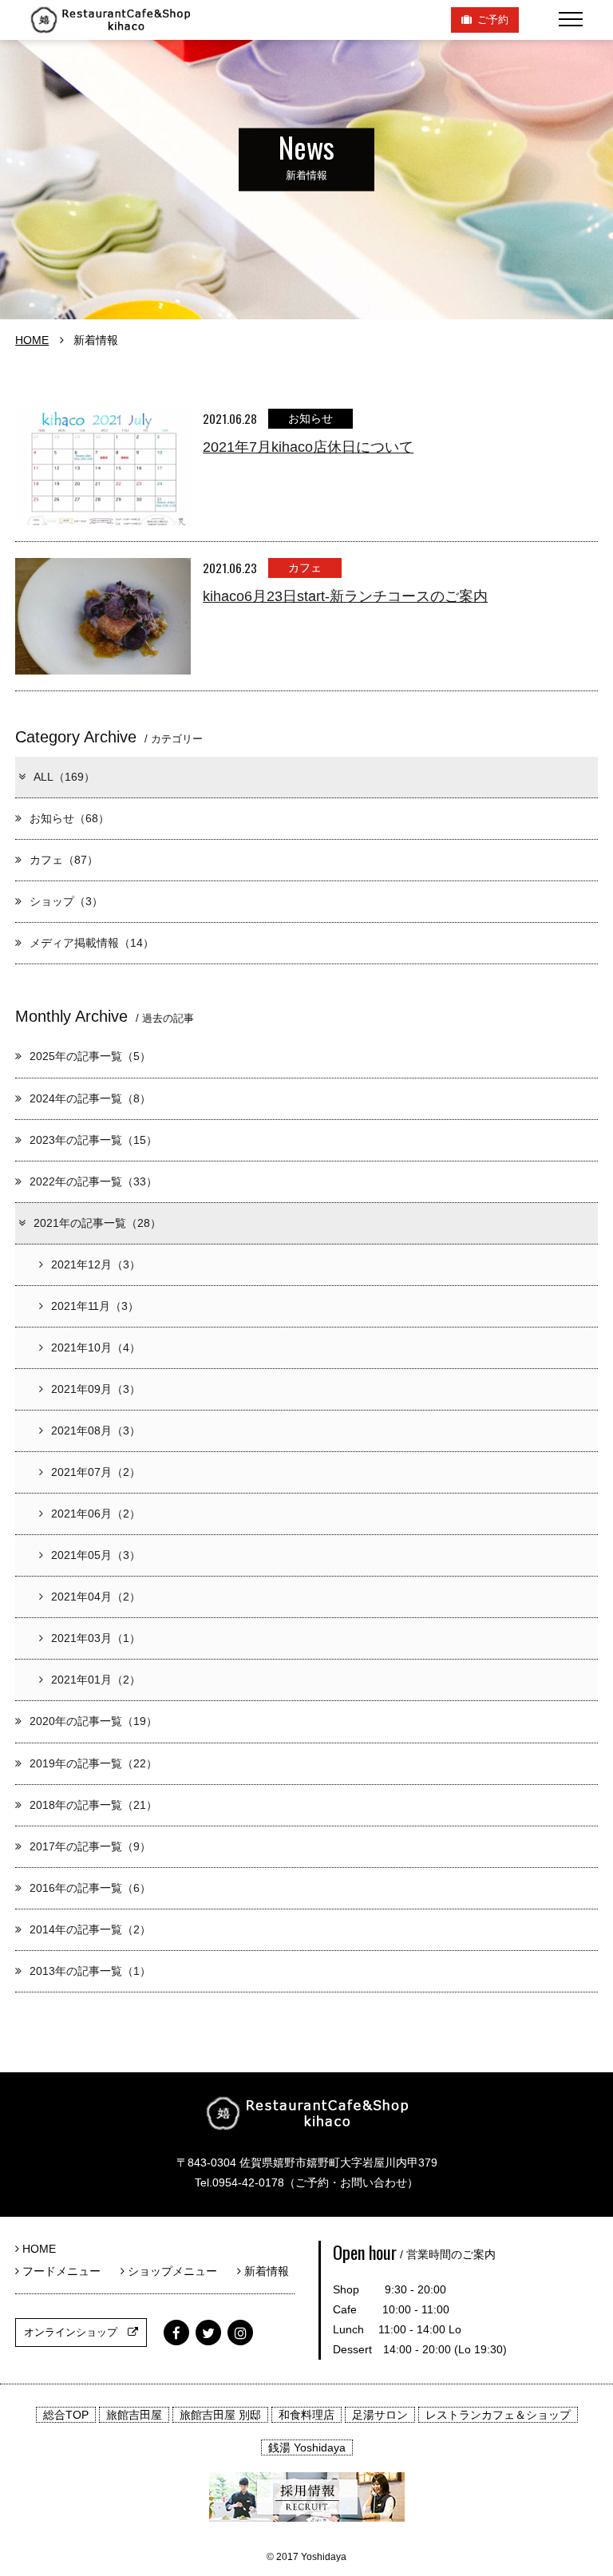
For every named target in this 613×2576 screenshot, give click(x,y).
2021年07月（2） (96, 1472)
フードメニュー (65, 2271)
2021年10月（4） (96, 1347)
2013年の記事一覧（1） (90, 1971)
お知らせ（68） (69, 818)
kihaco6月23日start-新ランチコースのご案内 (345, 596)
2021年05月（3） (96, 1555)
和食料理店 (306, 2415)
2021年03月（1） (96, 1638)
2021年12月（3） (96, 1264)
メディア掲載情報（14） (92, 943)
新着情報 (265, 2271)
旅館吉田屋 (134, 2415)
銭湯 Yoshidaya (307, 2447)
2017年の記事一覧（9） (90, 1846)
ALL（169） (64, 777)
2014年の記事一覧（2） (90, 1929)
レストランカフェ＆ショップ (498, 2415)
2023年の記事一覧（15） (93, 1140)
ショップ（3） (66, 901)
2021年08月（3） (96, 1430)
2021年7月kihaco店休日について (308, 447)
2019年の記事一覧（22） (93, 1763)
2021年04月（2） (96, 1597)
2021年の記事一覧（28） (97, 1223)
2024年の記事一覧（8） (90, 1098)
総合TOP (66, 2415)
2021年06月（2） (96, 1514)
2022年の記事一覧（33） (93, 1181)
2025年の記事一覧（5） (90, 1056)
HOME (32, 340)
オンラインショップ (76, 2332)
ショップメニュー (176, 2271)
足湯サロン (380, 2415)
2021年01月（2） (96, 1680)
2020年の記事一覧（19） (93, 1721)
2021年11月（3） (95, 1306)
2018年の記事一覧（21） (93, 1805)
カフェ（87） (64, 860)
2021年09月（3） (96, 1389)
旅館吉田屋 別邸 (220, 2415)
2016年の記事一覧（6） (90, 1888)
